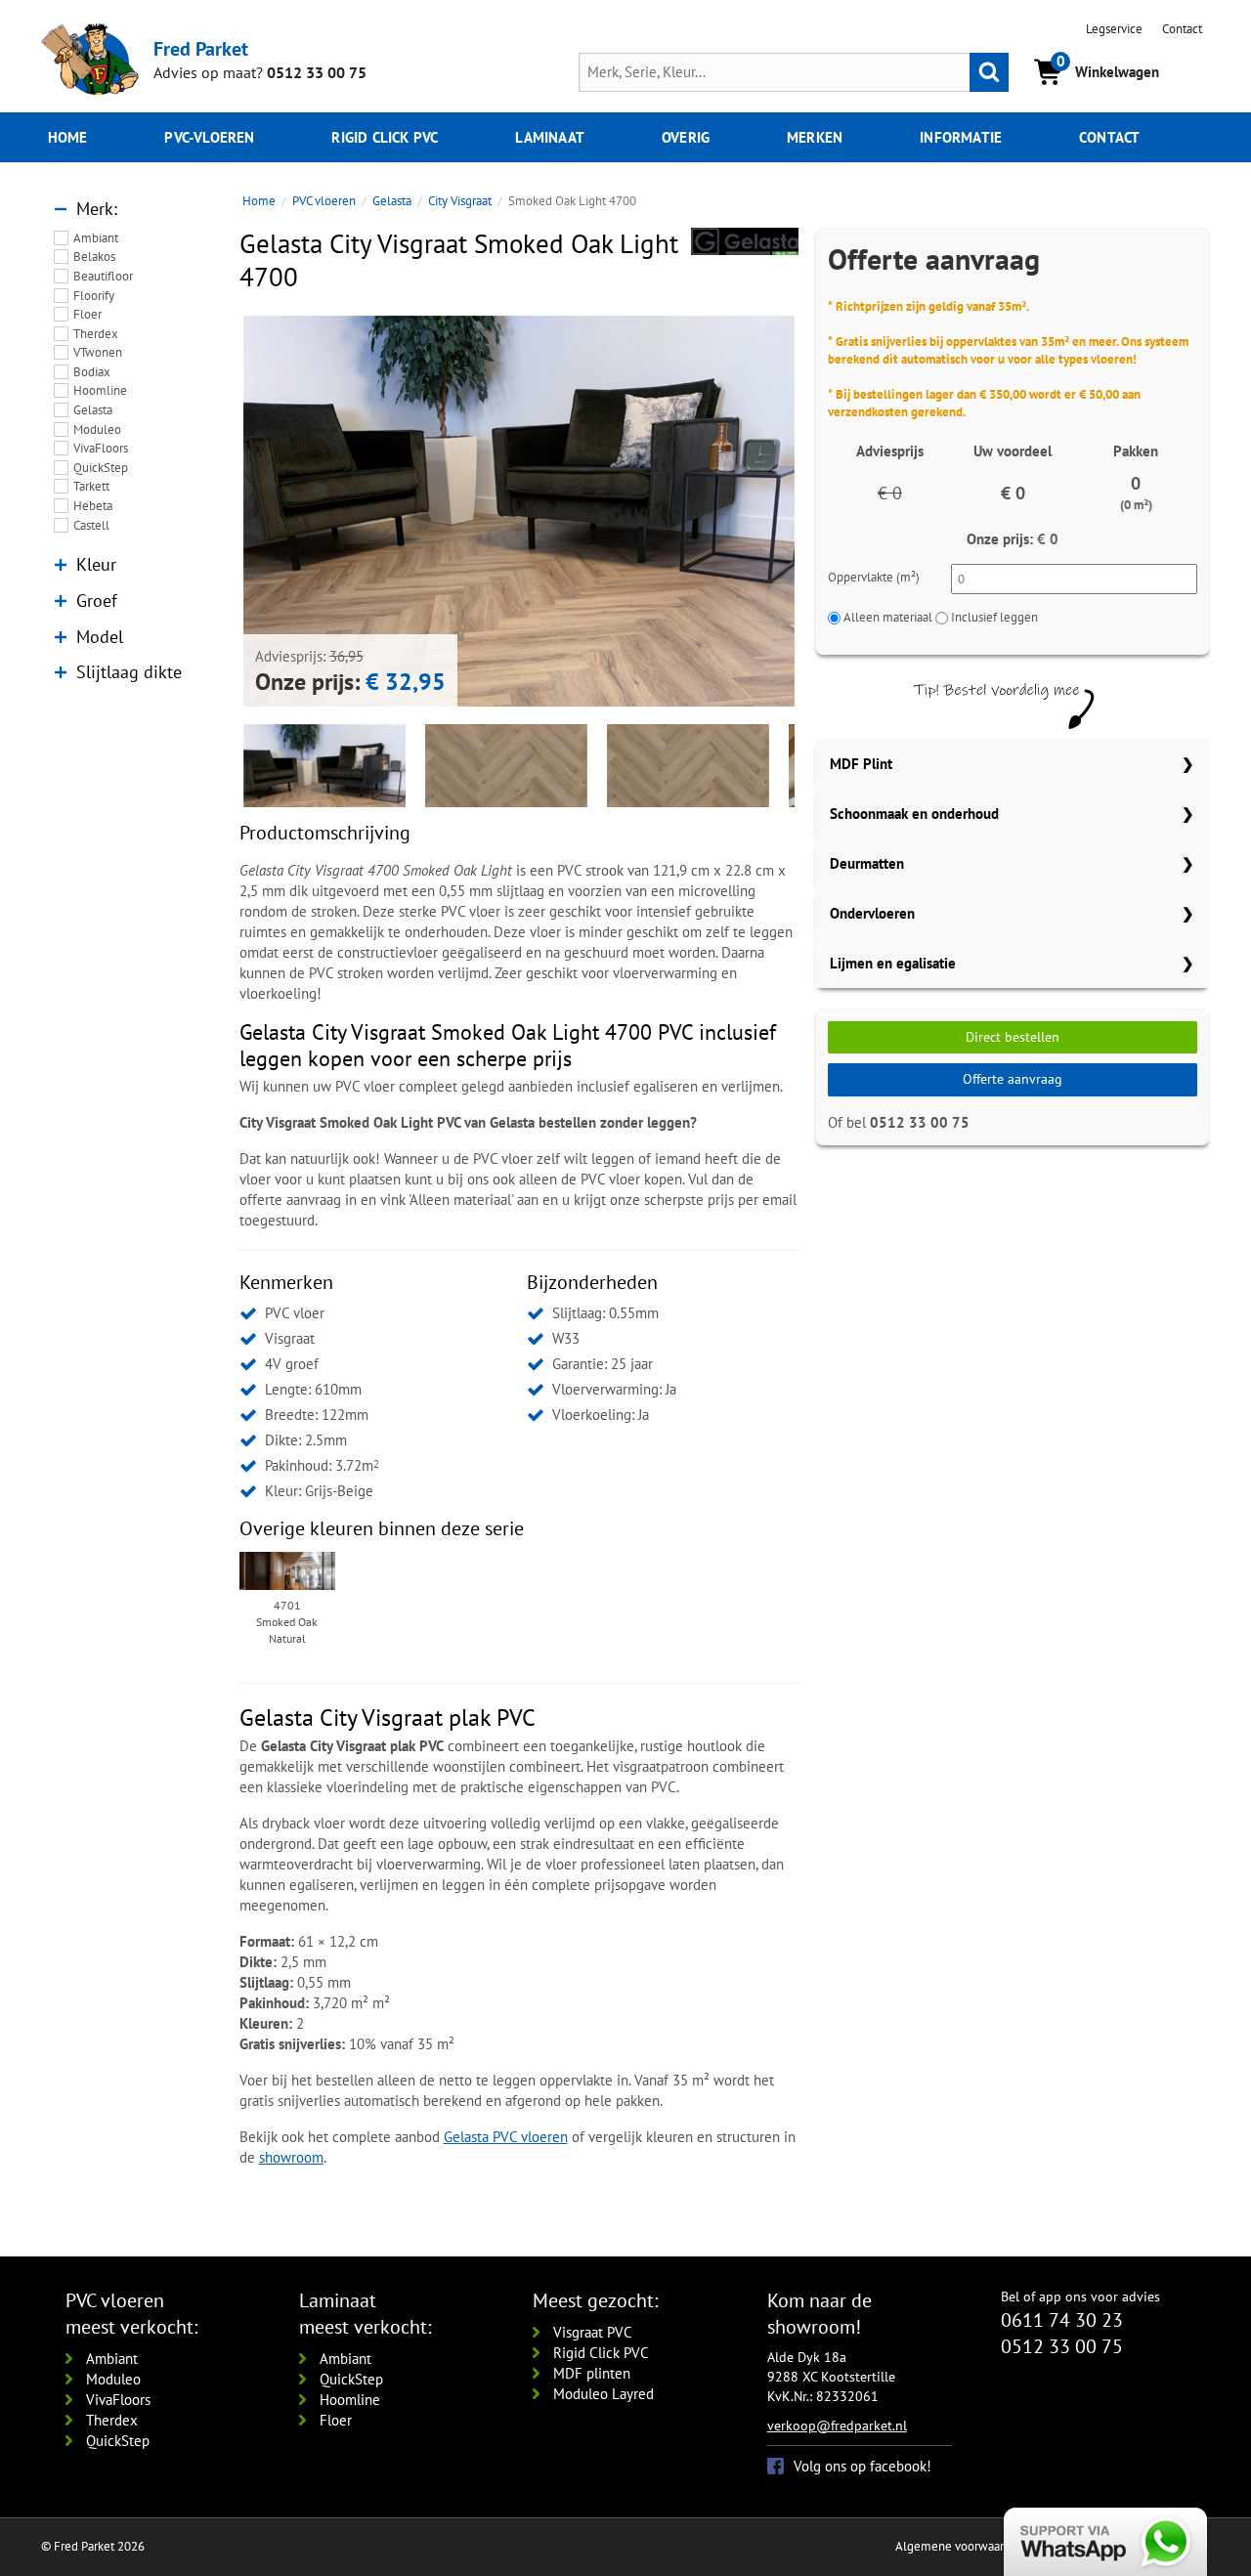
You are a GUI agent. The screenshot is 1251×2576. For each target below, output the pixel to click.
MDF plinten (592, 2373)
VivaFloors (101, 448)
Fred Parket (201, 48)
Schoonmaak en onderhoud (914, 814)
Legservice (1114, 29)
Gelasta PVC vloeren (506, 2137)
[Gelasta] (745, 241)
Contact (1182, 29)
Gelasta (93, 410)
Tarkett (91, 486)
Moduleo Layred (604, 2394)
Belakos (94, 257)
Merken (815, 137)
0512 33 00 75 (317, 72)
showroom (291, 2157)
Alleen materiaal (888, 617)
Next (824, 511)
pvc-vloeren (209, 137)
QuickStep (101, 468)
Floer (87, 314)
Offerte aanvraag (1013, 1079)
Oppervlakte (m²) (874, 577)
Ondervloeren (872, 913)
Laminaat (550, 137)
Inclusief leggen (994, 617)
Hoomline (100, 390)
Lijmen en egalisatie (893, 963)
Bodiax (92, 372)
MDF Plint (861, 764)
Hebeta (93, 506)
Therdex (96, 334)
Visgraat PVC (593, 2332)
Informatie (961, 137)
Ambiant (96, 238)
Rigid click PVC (385, 137)
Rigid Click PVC (601, 2353)
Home (68, 137)
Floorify (94, 296)
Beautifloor (103, 276)
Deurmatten (867, 863)
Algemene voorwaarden (960, 2546)
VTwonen (98, 352)
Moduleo (97, 429)
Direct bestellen (1013, 1037)
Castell (91, 525)
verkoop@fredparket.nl (837, 2426)
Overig (686, 137)
